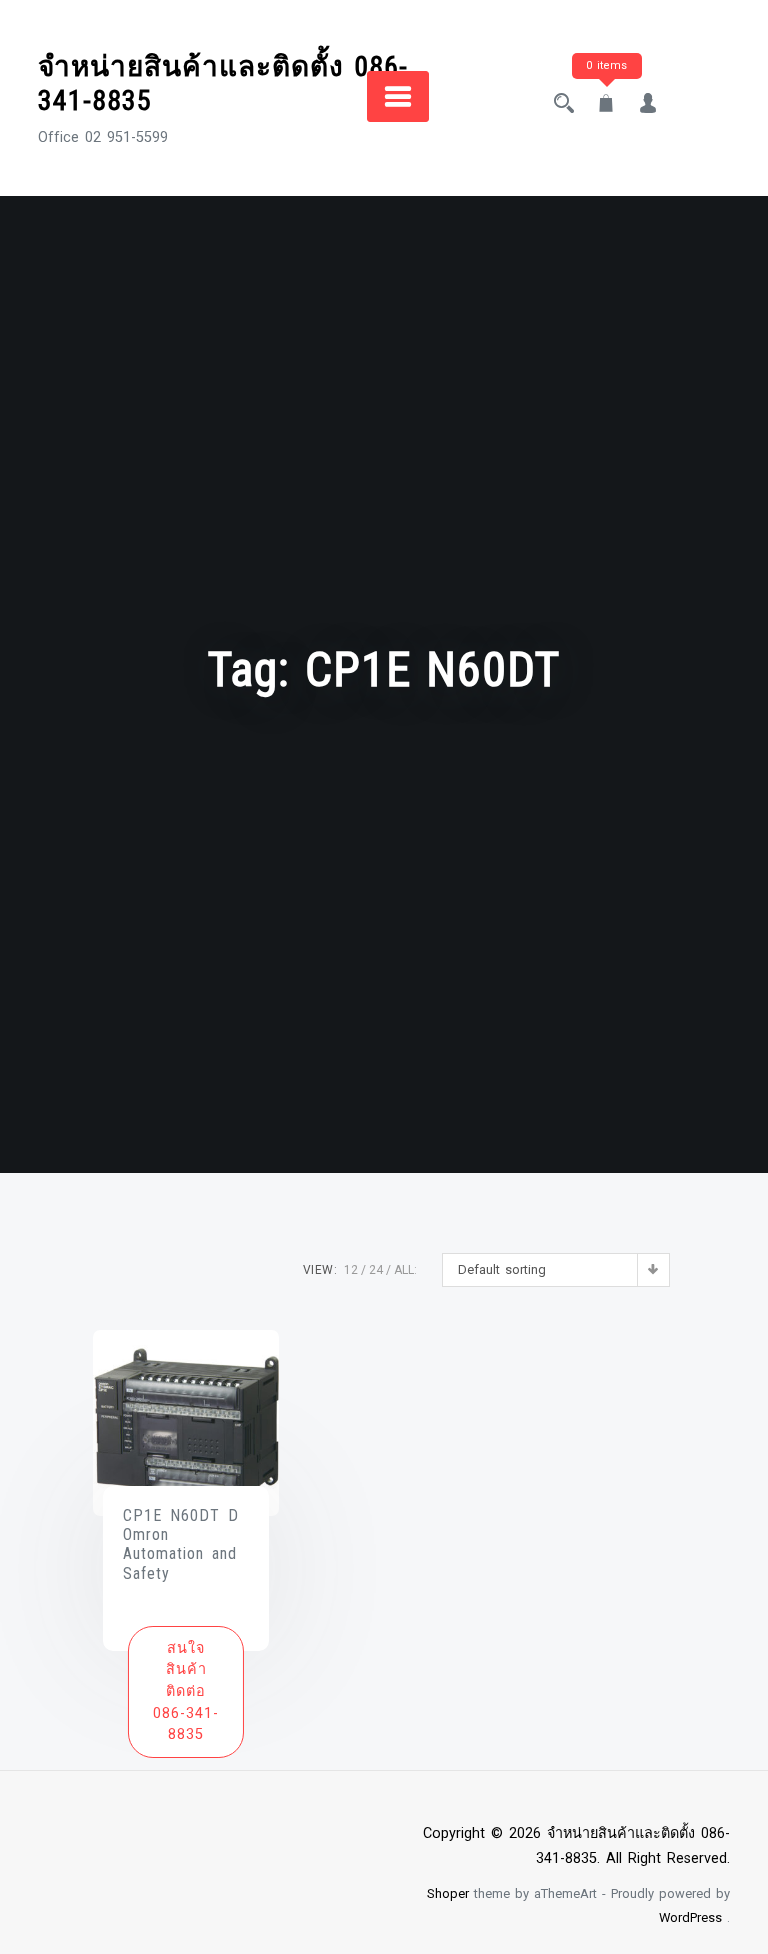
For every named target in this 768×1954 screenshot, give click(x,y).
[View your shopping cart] (606, 105)
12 (351, 1270)
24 (376, 1270)
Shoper (448, 1893)
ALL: (405, 1270)
